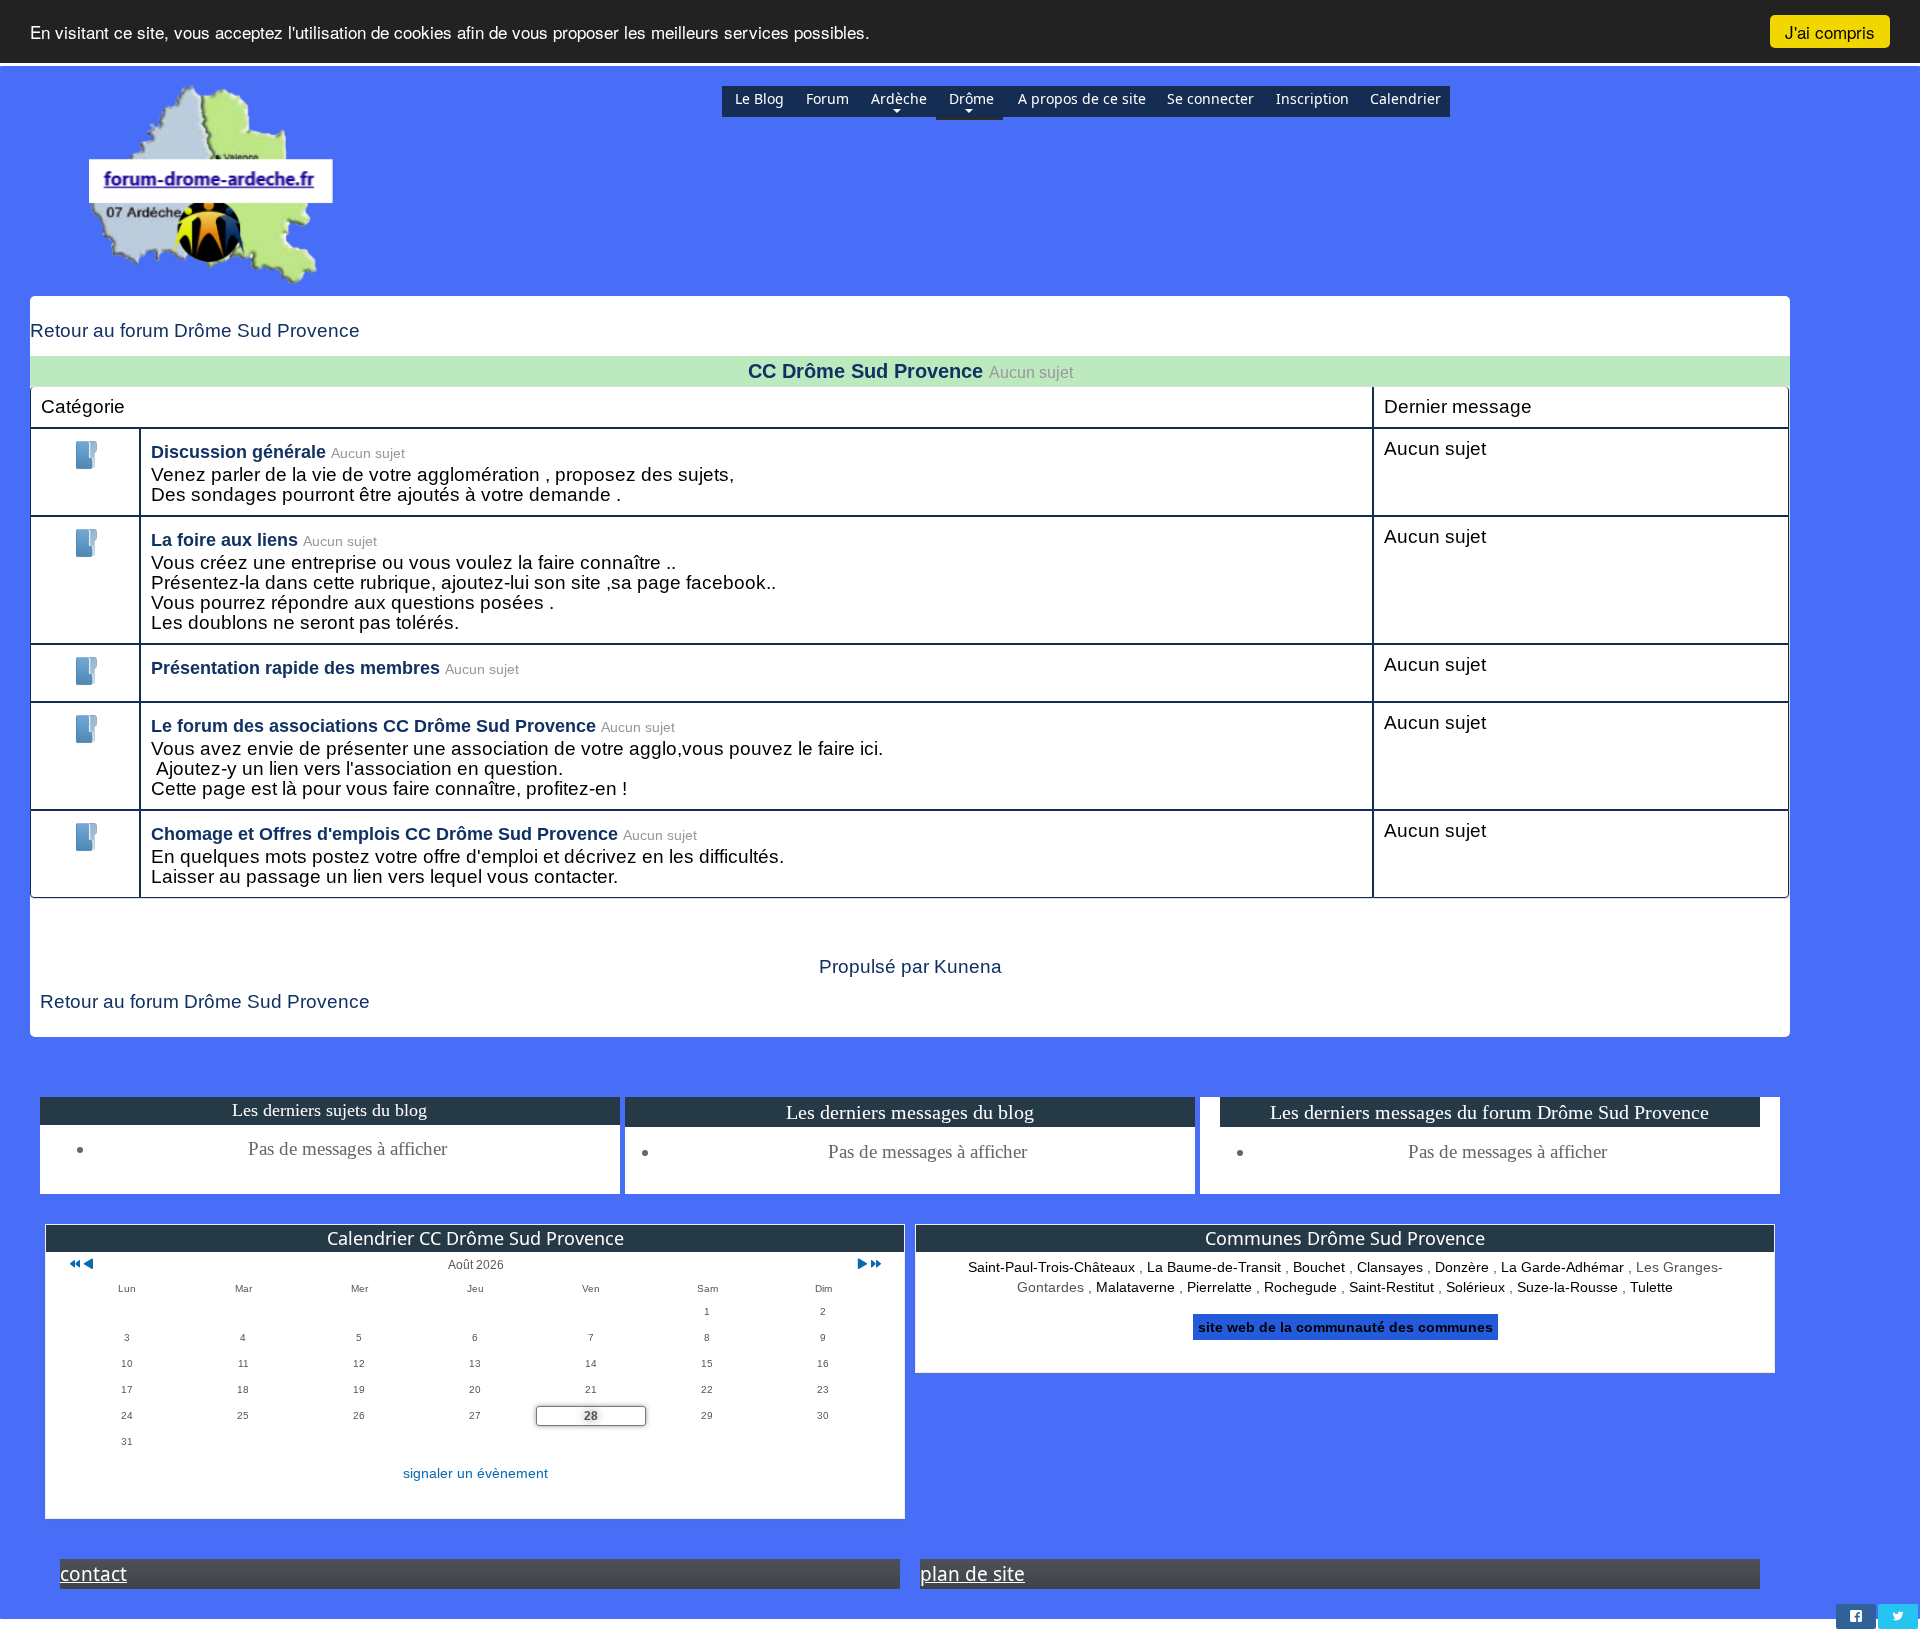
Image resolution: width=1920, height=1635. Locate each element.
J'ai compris (1830, 31)
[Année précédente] (73, 1265)
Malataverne (1135, 1287)
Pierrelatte (1219, 1287)
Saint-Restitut (1391, 1287)
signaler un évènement (475, 1473)
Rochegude (1300, 1287)
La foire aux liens (224, 540)
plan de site (972, 1574)
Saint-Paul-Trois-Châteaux (1051, 1267)
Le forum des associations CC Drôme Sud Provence (373, 726)
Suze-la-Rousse (1567, 1287)
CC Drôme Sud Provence (865, 371)
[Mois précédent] (88, 1265)
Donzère (1462, 1267)
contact (93, 1574)
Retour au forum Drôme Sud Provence (195, 330)
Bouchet (1319, 1267)
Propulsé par (876, 966)
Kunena (968, 966)
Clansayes (1390, 1267)
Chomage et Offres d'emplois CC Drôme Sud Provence (384, 834)
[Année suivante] (874, 1265)
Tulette (1651, 1287)
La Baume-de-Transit (1214, 1267)
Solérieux (1475, 1287)
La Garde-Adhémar (1562, 1267)
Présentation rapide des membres (295, 668)
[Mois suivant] (862, 1265)
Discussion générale (238, 452)
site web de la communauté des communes (1345, 1327)
